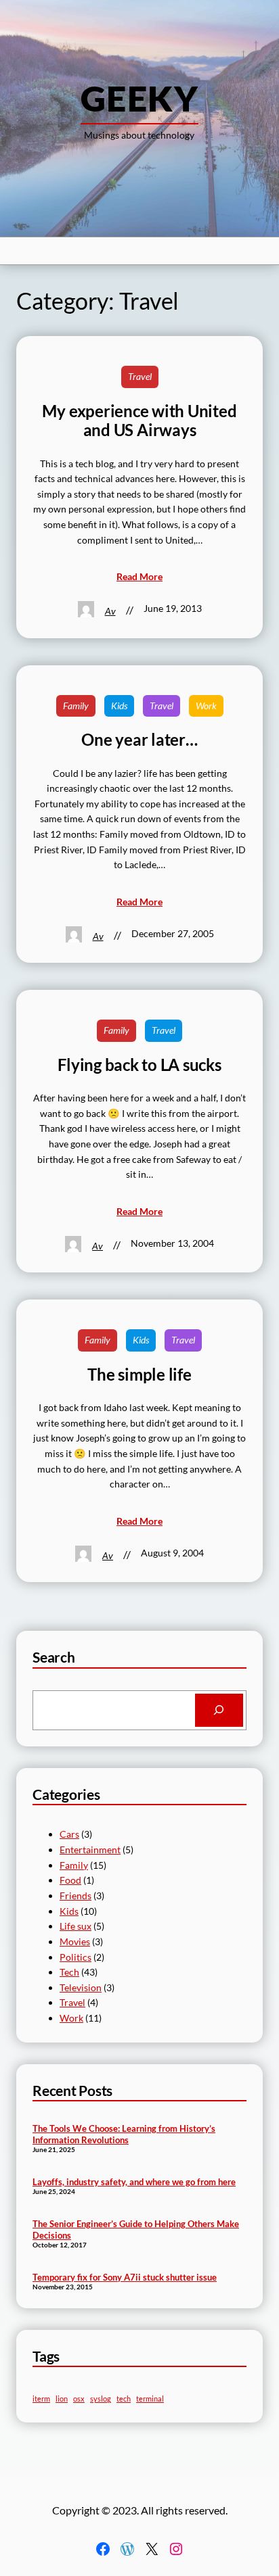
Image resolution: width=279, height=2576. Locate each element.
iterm (41, 2399)
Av (110, 611)
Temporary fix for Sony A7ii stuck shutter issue (125, 2277)
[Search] (219, 1711)
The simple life (139, 1375)
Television (81, 1987)
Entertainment (90, 1850)
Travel (140, 376)
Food (70, 1880)
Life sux (76, 1926)
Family (76, 706)
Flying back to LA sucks (139, 1065)
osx (79, 2399)
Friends (76, 1895)
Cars (69, 1834)
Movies (75, 1941)
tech (124, 2399)
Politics (76, 1957)
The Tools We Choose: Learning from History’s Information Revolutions (124, 2134)
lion (62, 2399)
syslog (101, 2399)
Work (206, 706)
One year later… (139, 740)
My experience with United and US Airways (139, 421)
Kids (119, 706)
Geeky (139, 98)
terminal (150, 2399)
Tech (69, 1972)
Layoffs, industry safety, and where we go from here (134, 2182)
